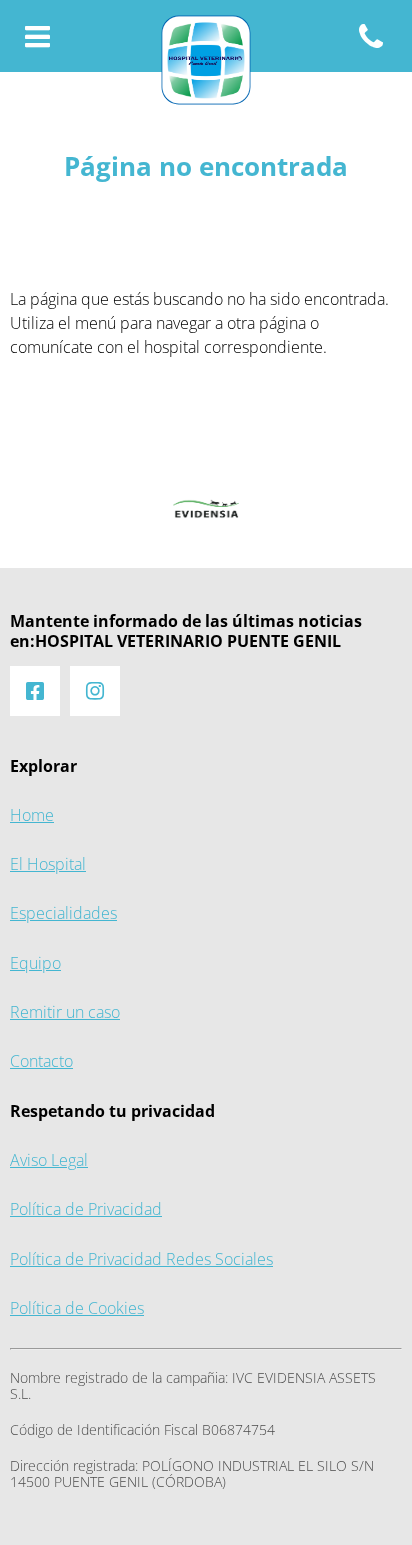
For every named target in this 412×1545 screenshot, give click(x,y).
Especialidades (63, 913)
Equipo (35, 963)
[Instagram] (95, 691)
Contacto (41, 1061)
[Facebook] (35, 691)
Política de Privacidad (86, 1209)
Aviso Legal (49, 1160)
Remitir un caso (65, 1012)
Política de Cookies (77, 1308)
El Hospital (48, 864)
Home (32, 815)
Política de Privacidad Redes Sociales (141, 1259)
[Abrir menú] (38, 38)
